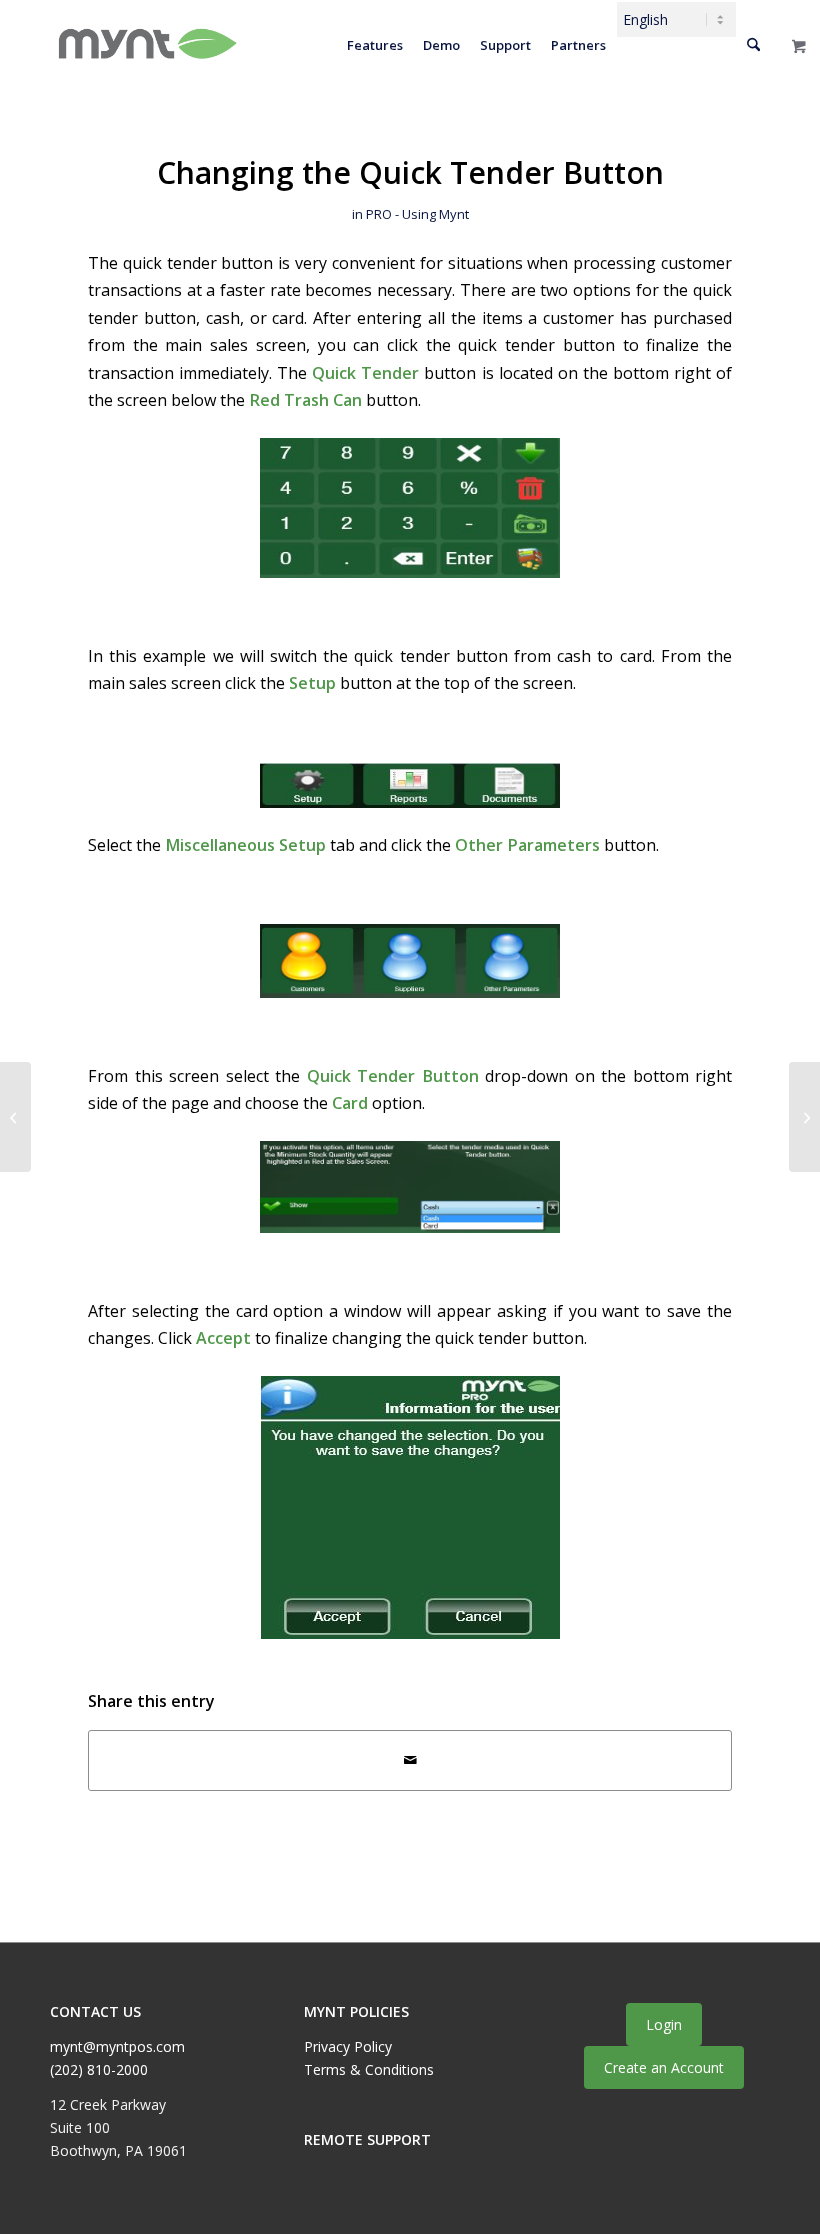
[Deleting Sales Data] (804, 1117)
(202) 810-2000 (99, 2069)
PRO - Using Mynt (417, 214)
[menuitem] (375, 45)
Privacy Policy (348, 2046)
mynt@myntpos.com (117, 2046)
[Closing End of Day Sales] (15, 1117)
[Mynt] (146, 45)
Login (664, 2024)
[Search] (753, 45)
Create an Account (664, 2067)
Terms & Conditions (369, 2069)
